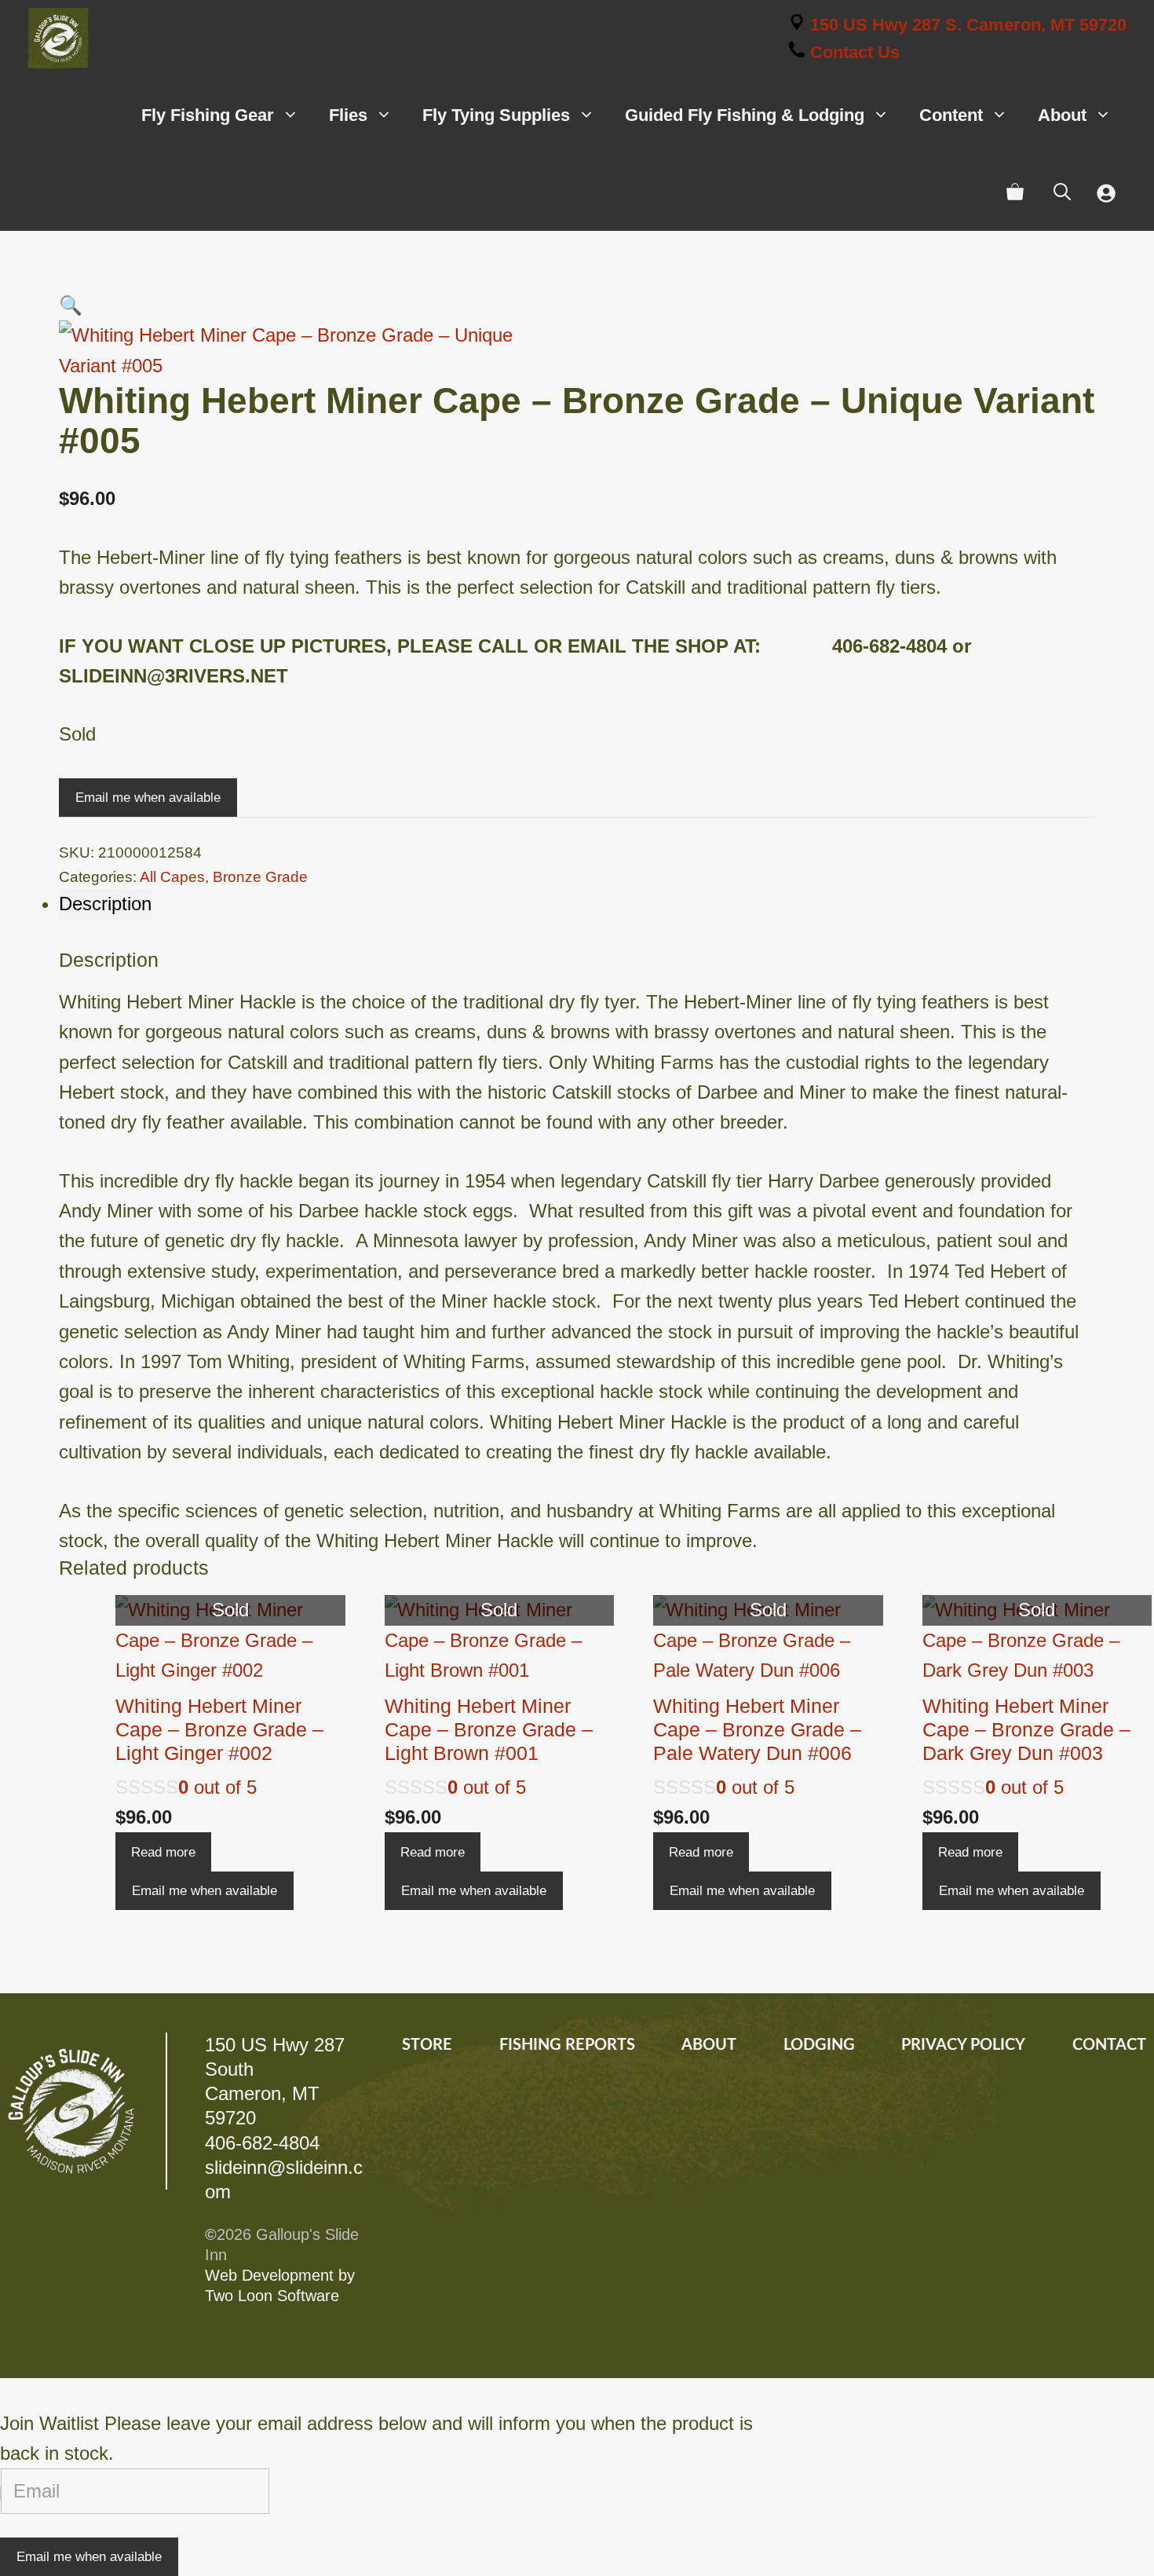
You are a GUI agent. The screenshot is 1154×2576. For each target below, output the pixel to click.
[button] (71, 305)
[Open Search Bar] (1062, 192)
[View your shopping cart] (1015, 192)
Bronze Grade (260, 877)
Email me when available (148, 798)
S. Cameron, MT (968, 25)
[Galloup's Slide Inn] (58, 38)
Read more (163, 1852)
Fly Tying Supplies (496, 115)
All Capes (172, 877)
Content (951, 115)
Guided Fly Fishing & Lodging (745, 115)
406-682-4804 (262, 2143)
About (1062, 115)
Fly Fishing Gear (208, 115)
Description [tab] (105, 904)
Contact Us (853, 52)
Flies (348, 115)
